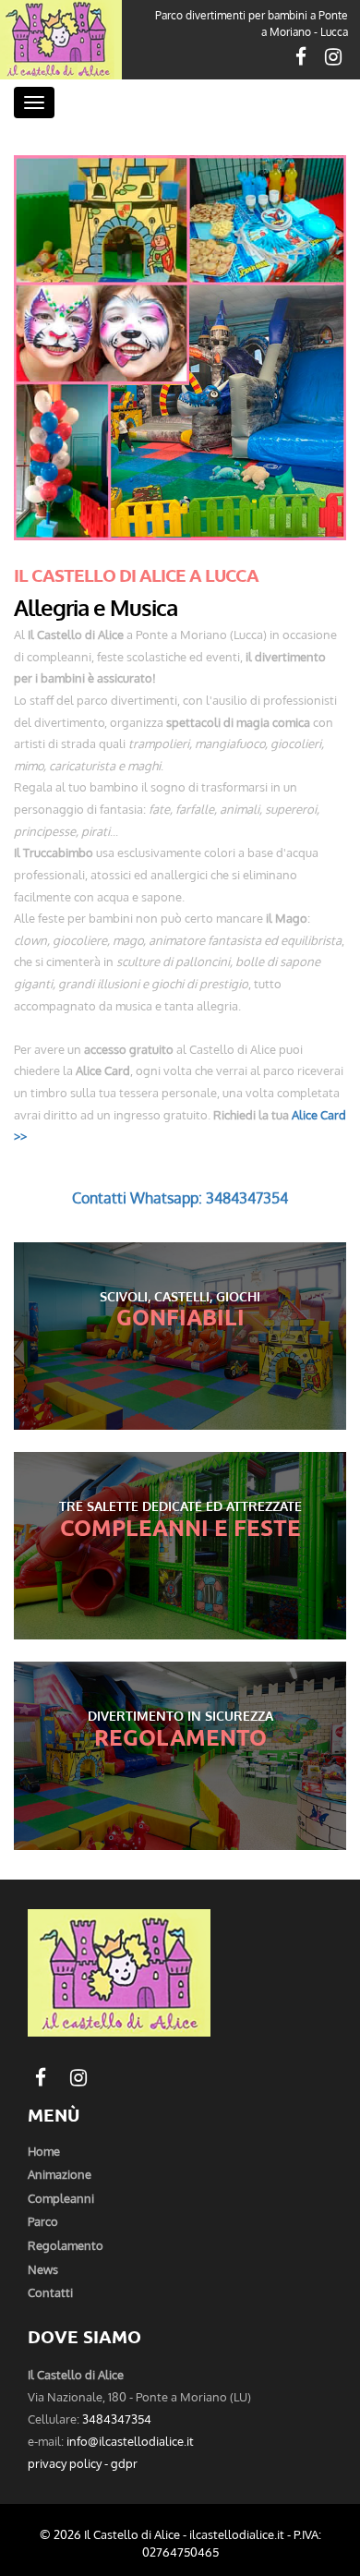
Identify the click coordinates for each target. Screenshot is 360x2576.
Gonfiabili (180, 1317)
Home (44, 2151)
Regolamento (180, 1737)
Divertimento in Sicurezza (180, 1715)
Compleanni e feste (180, 1527)
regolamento (66, 2245)
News (43, 2269)
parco (43, 2221)
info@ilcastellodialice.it (130, 2441)
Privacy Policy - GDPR (83, 2463)
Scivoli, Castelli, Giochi (180, 1296)
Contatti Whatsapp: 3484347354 (180, 1198)
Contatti (50, 2292)
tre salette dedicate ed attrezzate (180, 1506)
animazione (60, 2174)
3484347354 (117, 2419)
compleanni (61, 2198)
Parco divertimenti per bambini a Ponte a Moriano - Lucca (252, 23)
